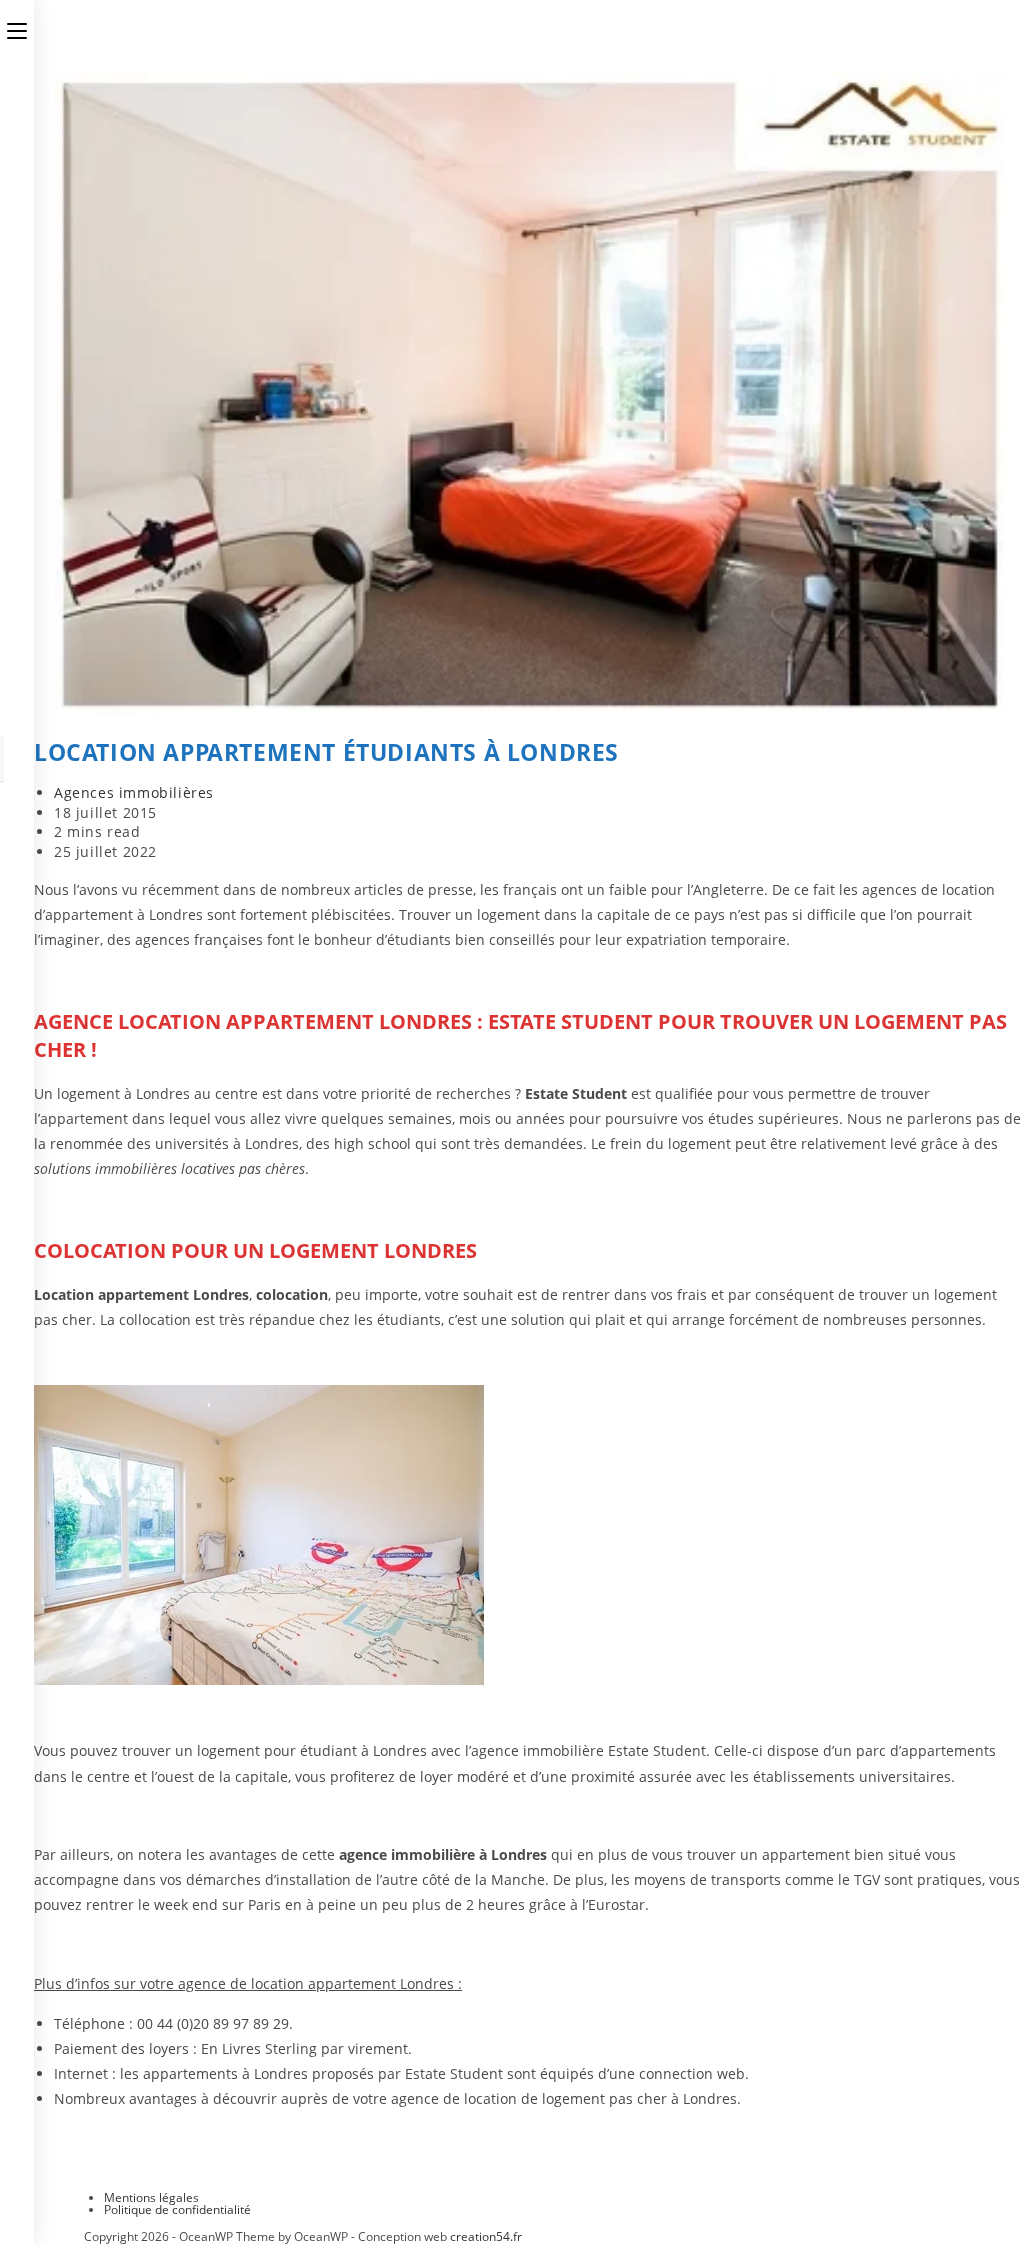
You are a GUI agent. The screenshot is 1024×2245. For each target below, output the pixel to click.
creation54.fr (486, 2236)
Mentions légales (151, 2197)
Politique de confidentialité (177, 2209)
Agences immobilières (134, 792)
